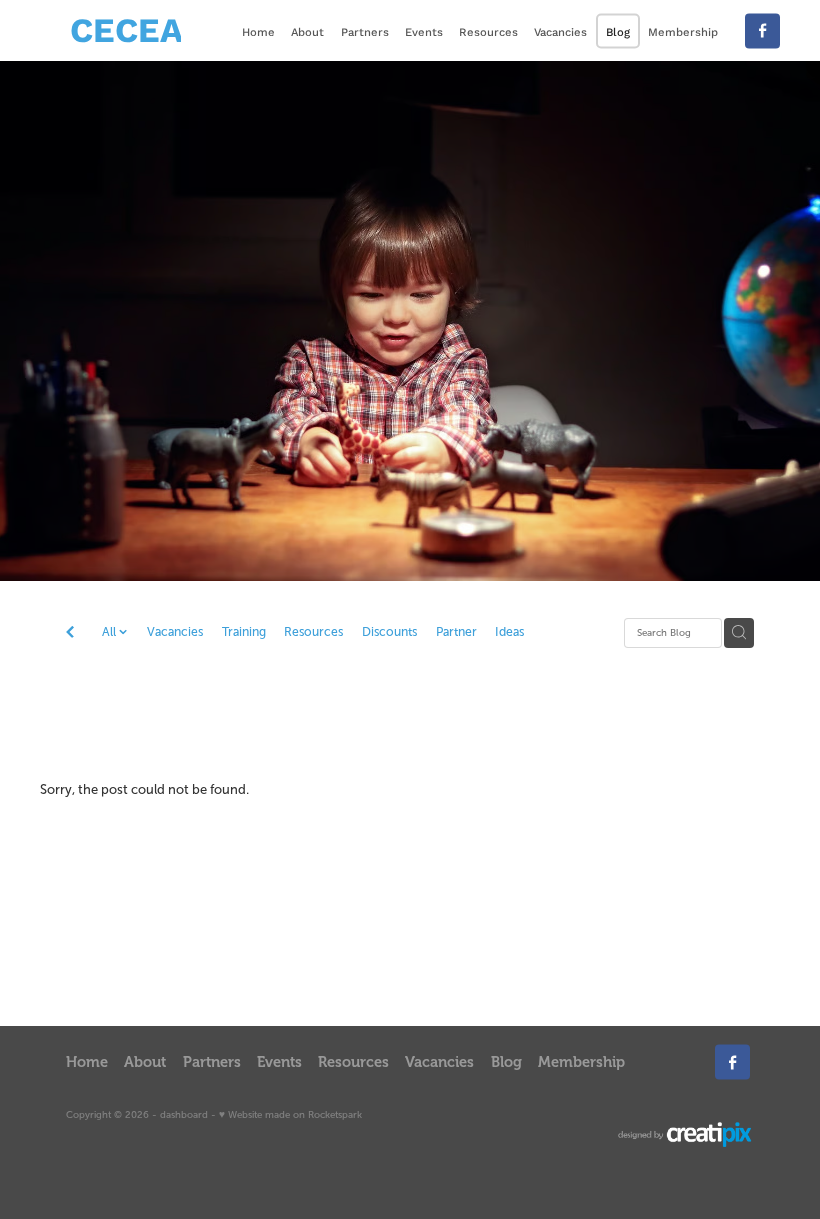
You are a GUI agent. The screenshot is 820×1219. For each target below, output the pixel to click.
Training (244, 632)
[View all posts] (70, 634)
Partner (456, 632)
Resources (313, 632)
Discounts (389, 632)
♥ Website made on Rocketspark (290, 1114)
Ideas (509, 632)
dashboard (184, 1114)
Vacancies (175, 632)
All (110, 632)
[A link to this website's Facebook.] (762, 30)
